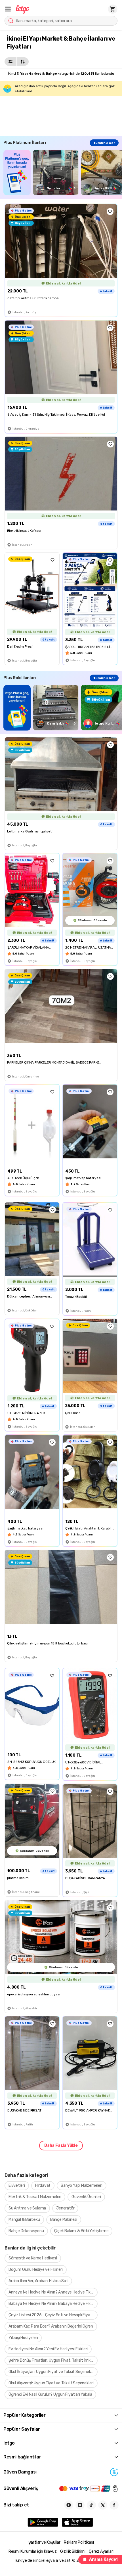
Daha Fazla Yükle (61, 2145)
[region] (63, 172)
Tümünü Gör (104, 143)
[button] (8, 9)
